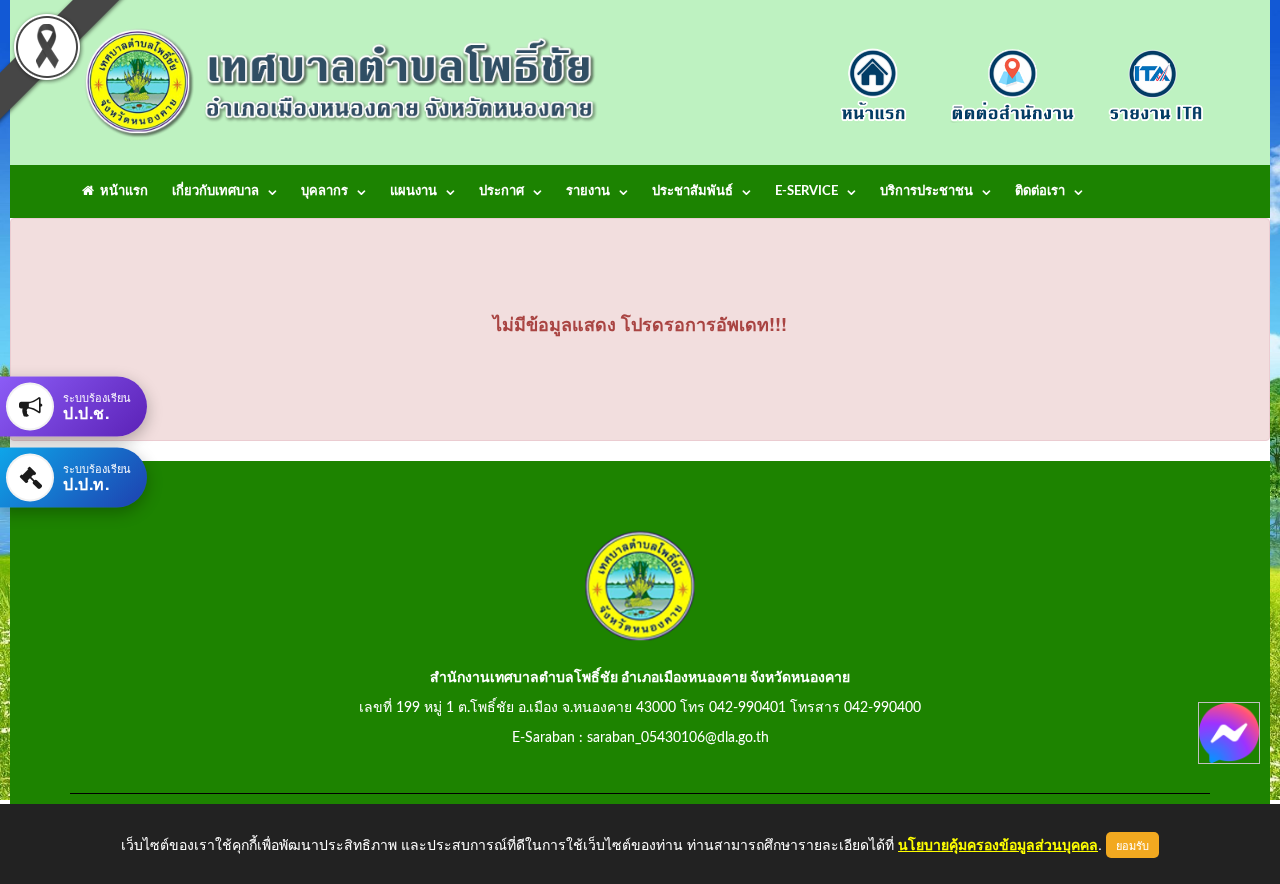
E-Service (806, 191)
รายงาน (588, 191)
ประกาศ (501, 191)
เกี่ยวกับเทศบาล (215, 191)
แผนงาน (413, 191)
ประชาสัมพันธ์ (692, 191)
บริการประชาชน (926, 191)
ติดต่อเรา (1040, 191)
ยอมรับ (1132, 845)
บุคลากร (324, 191)
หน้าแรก (121, 191)
